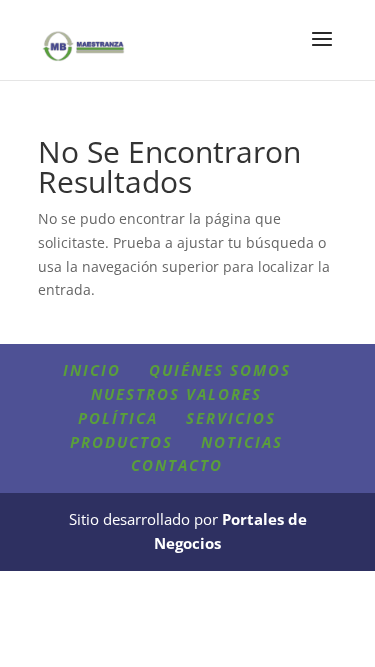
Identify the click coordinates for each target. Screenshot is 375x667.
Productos (121, 442)
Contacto (177, 465)
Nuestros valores (176, 394)
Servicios (231, 418)
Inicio (92, 370)
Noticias (242, 442)
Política (118, 418)
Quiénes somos (220, 370)
